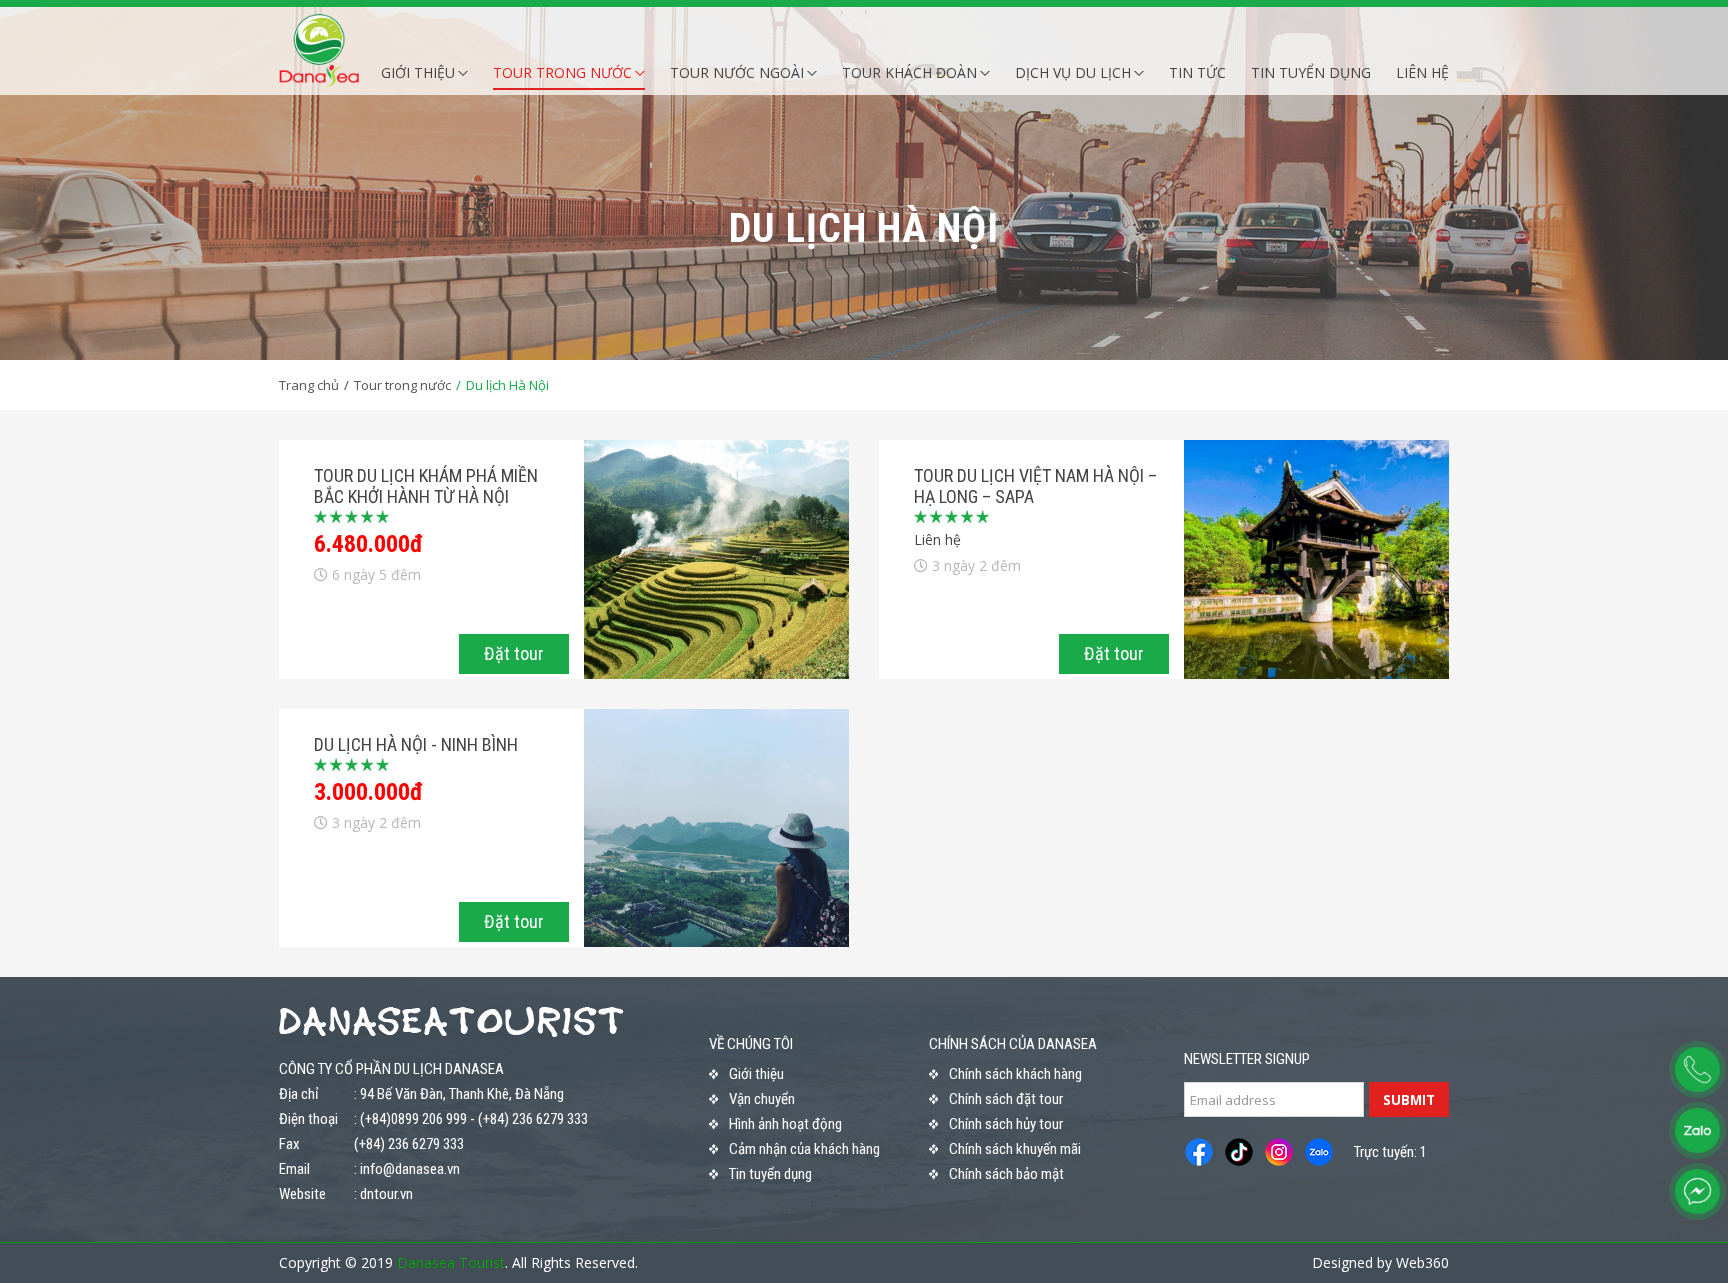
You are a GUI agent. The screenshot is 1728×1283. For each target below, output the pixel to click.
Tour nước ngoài (737, 72)
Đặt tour (514, 653)
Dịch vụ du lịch (1073, 72)
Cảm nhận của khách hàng (804, 1149)
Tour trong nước (562, 72)
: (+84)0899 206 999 (410, 1119)
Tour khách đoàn (909, 72)
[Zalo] (1697, 1130)
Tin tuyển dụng (1311, 72)
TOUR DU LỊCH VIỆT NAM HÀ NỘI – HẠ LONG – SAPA (1035, 486)
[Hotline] (1697, 1069)
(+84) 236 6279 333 (533, 1119)
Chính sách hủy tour (1006, 1124)
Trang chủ (309, 385)
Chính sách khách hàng (1015, 1074)
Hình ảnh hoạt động (785, 1124)
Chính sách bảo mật (1006, 1174)
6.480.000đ (368, 544)
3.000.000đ (368, 792)
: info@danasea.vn (407, 1169)
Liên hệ (1422, 72)
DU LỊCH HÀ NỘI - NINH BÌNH (416, 744)
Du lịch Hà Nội (507, 385)
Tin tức (1197, 72)
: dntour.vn (383, 1194)
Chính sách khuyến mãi (1015, 1149)
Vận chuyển (762, 1099)
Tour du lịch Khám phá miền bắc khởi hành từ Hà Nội (426, 486)
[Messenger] (1697, 1191)
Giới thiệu (418, 72)
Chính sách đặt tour (1006, 1099)
